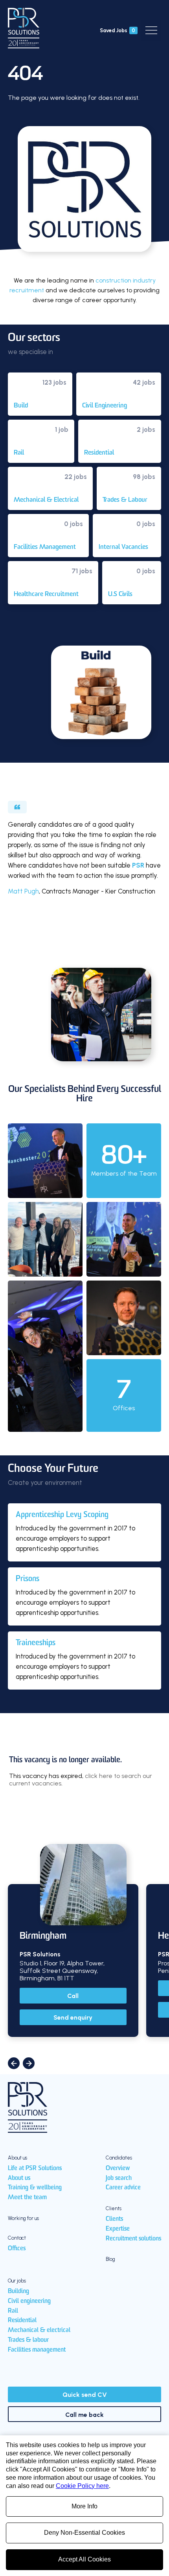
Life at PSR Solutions (35, 2169)
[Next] (29, 2063)
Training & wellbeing (35, 2188)
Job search (119, 2178)
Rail (13, 2311)
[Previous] (14, 2063)
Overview (118, 2169)
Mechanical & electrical (39, 2330)
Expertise (118, 2229)
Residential (22, 2321)
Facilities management (37, 2350)
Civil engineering (29, 2301)
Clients (114, 2219)
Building (18, 2292)
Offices (17, 2249)
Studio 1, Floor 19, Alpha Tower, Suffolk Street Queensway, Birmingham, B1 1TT (62, 1971)
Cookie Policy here (82, 2486)
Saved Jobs (118, 30)
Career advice (123, 2188)
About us (19, 2178)
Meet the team (27, 2198)
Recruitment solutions (133, 2239)
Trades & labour (28, 2340)
